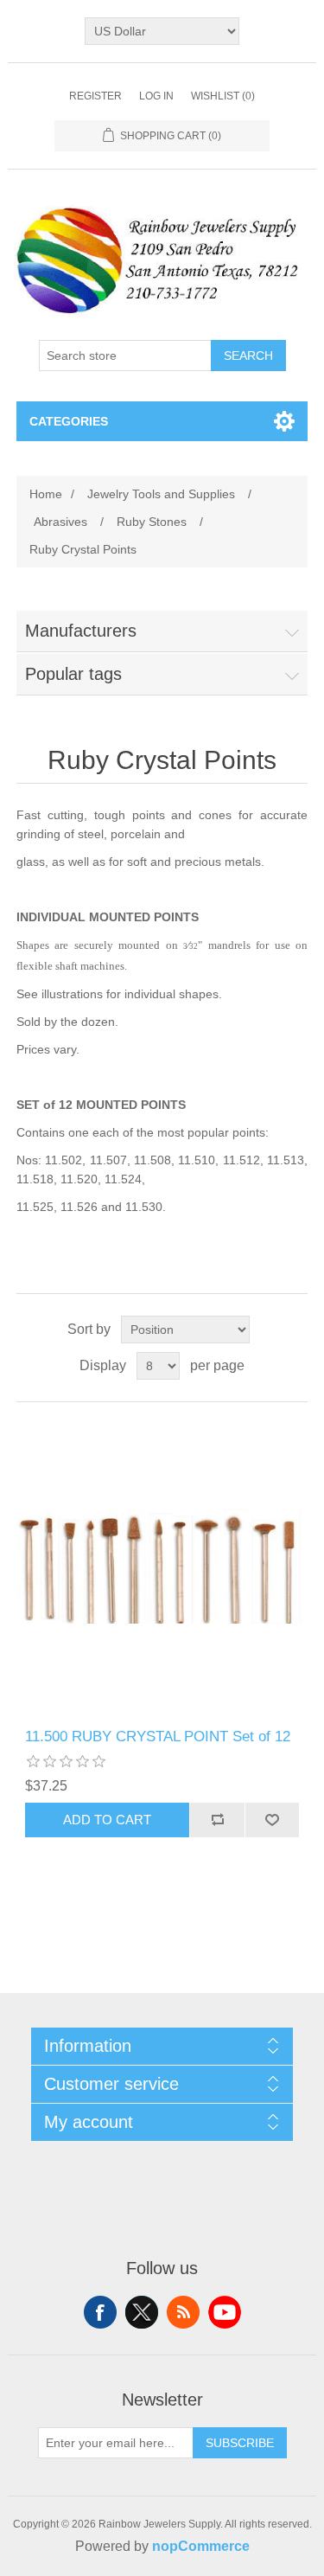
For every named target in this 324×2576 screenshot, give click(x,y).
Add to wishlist (272, 1820)
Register (95, 96)
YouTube (225, 2312)
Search (248, 356)
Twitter (142, 2312)
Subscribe (240, 2443)
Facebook (100, 2312)
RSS (183, 2312)
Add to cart (107, 1820)
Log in (156, 96)
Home (46, 494)
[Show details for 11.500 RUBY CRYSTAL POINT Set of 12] (162, 1566)
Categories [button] (69, 421)
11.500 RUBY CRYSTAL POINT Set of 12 (158, 1737)
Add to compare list (217, 1820)
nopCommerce (201, 2546)
